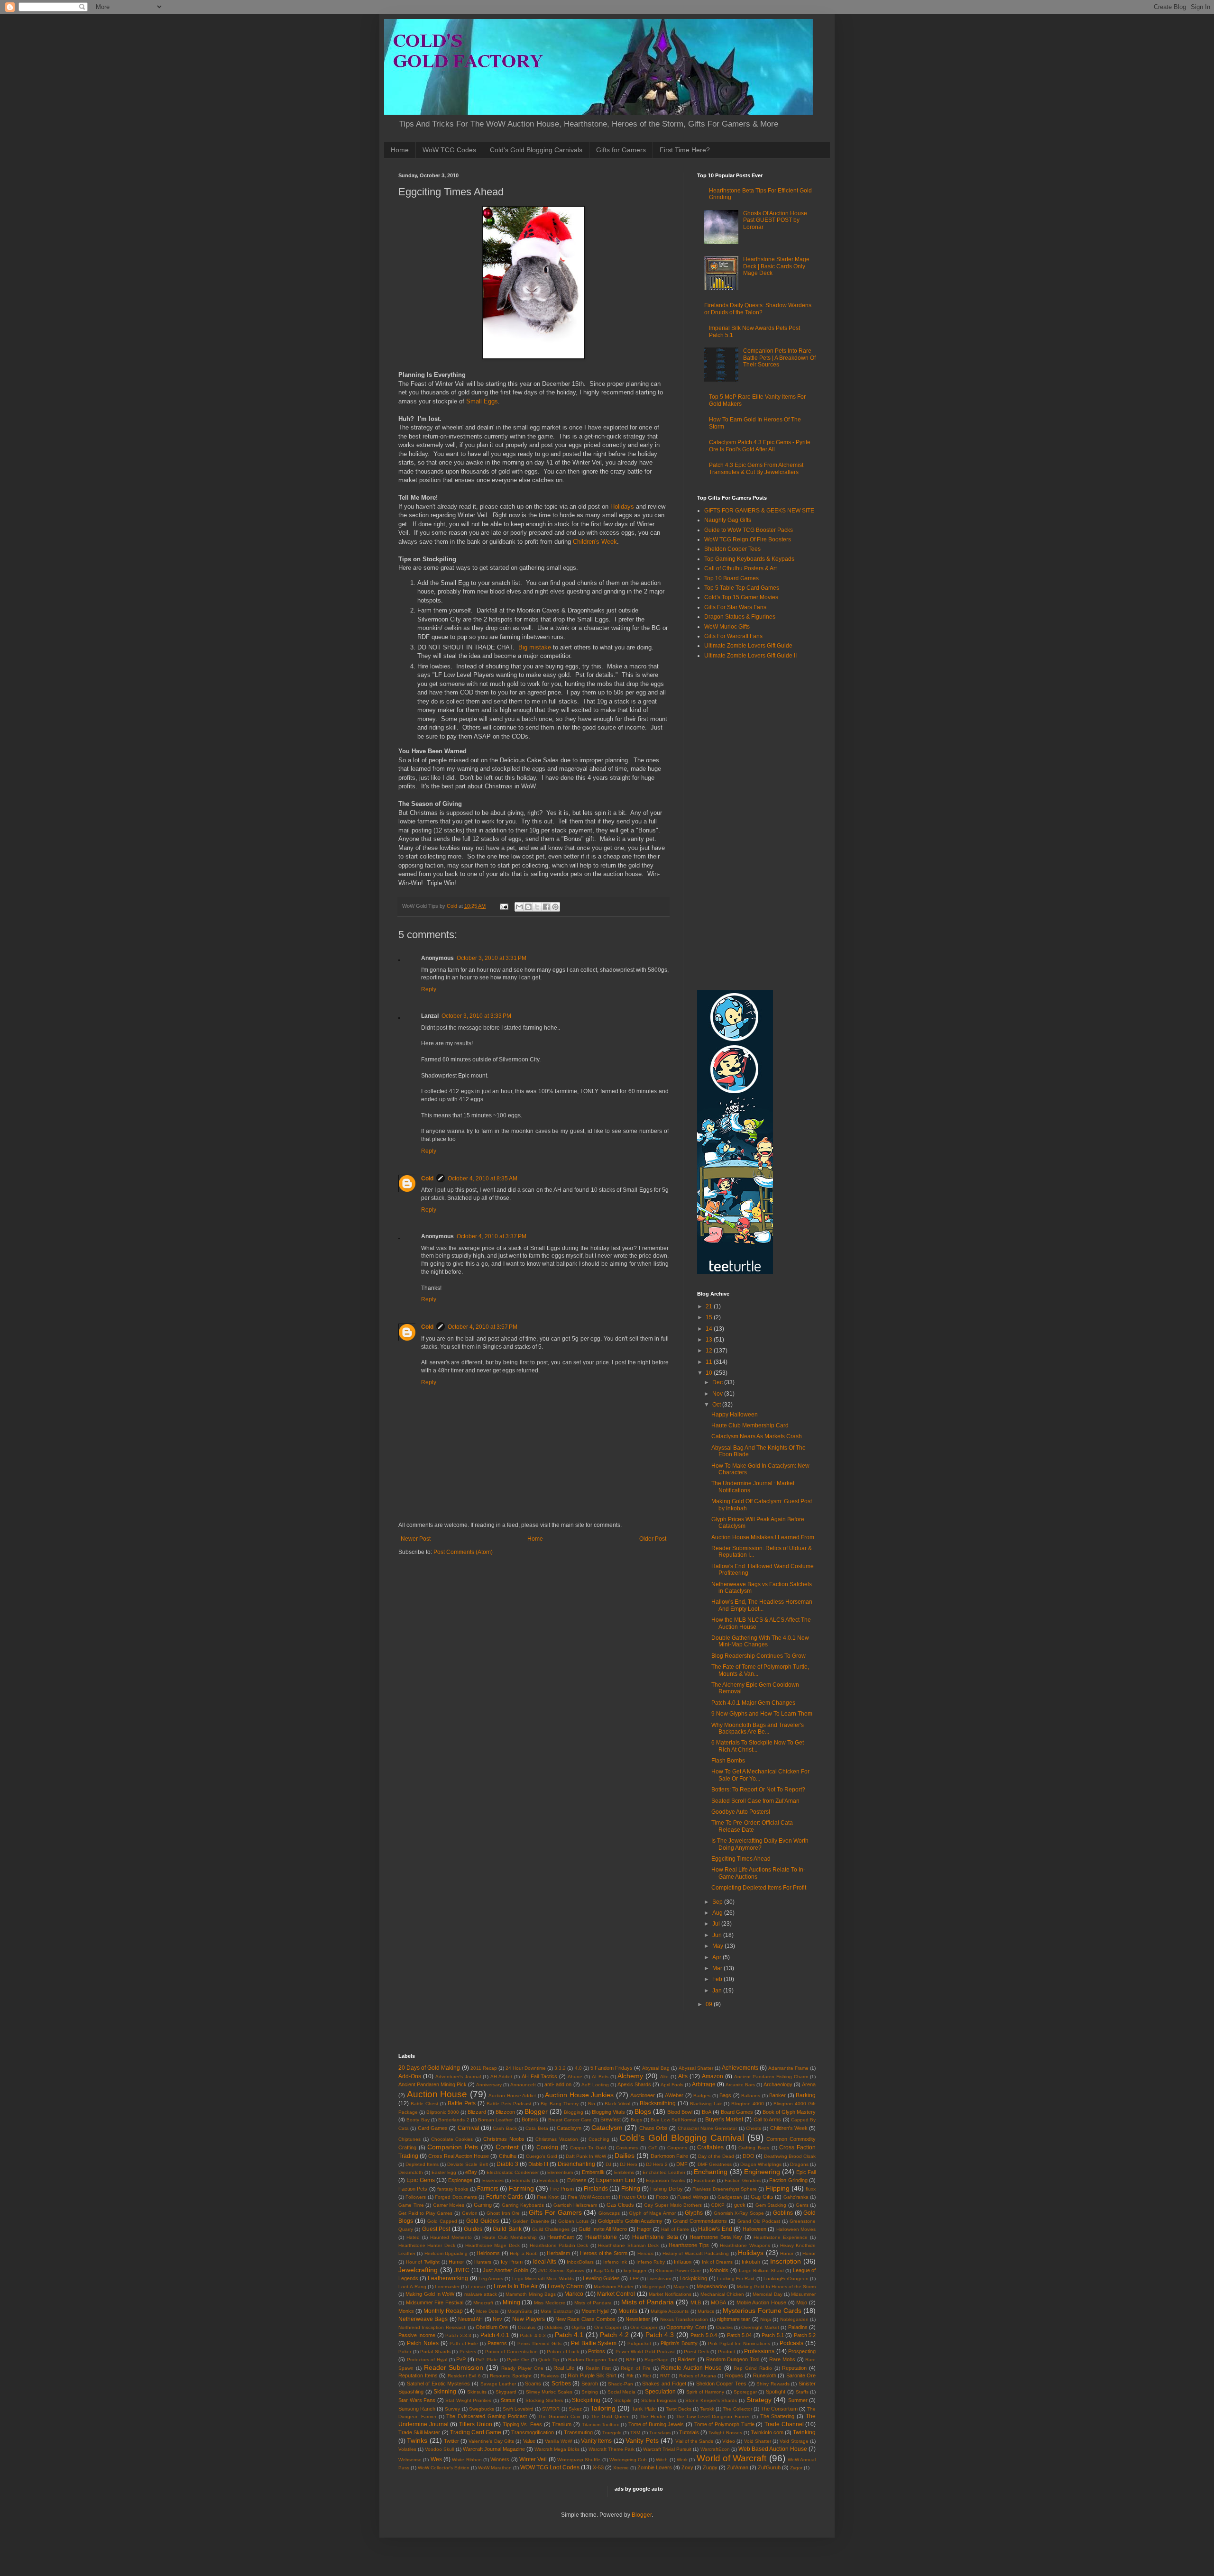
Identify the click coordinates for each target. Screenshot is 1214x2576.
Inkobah (751, 2262)
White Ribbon (467, 2460)
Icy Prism (512, 2262)
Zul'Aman (738, 2467)
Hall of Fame (675, 2229)
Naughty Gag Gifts (728, 520)
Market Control (616, 2294)
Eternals (521, 2180)
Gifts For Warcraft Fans (733, 636)
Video (729, 2441)
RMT (665, 2376)
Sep (718, 1902)
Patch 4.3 (660, 2335)
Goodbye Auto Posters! (741, 1812)
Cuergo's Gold (542, 2156)
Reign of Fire (636, 2368)
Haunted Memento (451, 2237)
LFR (634, 2279)
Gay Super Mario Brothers (673, 2205)
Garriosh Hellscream (575, 2205)
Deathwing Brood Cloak (790, 2156)
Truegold (612, 2433)
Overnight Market (760, 2327)
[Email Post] (504, 906)
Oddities (553, 2327)
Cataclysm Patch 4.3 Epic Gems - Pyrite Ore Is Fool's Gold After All (760, 446)
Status (508, 2400)
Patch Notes (423, 2343)
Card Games (433, 2128)
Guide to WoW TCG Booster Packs (749, 530)
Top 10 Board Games (731, 578)
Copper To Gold (588, 2148)
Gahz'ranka (796, 2197)
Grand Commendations (700, 2221)
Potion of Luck (563, 2352)
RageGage (657, 2360)
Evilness (577, 2180)
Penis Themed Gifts (539, 2343)
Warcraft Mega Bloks (557, 2449)
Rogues (734, 2375)
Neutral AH (470, 2319)
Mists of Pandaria (648, 2302)
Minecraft (483, 2303)
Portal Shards (435, 2352)
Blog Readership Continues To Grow (759, 1656)
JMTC (462, 2270)
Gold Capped (442, 2221)
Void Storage (794, 2441)
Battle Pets (462, 2103)
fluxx (811, 2189)
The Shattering (777, 2416)
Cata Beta (537, 2128)
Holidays (622, 507)
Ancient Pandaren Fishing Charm (771, 2077)
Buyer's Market (724, 2119)
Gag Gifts (762, 2197)
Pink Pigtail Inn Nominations (739, 2343)
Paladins (798, 2327)
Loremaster (447, 2287)
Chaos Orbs (653, 2128)
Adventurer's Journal (458, 2077)
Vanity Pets (642, 2440)
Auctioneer (643, 2095)
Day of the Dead (716, 2156)
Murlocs (706, 2311)
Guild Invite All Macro (603, 2229)
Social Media (622, 2392)
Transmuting (578, 2432)
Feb (718, 1979)
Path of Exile (464, 2343)
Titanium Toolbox (601, 2425)
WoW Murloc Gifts (727, 627)
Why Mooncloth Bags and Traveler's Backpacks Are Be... (758, 1728)
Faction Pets (413, 2189)
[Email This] (519, 907)
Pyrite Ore (518, 2360)
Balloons (751, 2096)
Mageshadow (712, 2286)
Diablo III (538, 2164)
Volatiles (407, 2449)
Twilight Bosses (725, 2433)
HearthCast (561, 2237)
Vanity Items (596, 2441)
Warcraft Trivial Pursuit (667, 2449)
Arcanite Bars (740, 2085)
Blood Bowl (680, 2112)
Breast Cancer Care (570, 2120)
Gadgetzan (730, 2197)
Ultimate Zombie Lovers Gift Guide (748, 646)
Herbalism (558, 2253)
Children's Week (595, 542)
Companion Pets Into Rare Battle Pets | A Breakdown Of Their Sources (779, 358)
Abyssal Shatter (696, 2068)
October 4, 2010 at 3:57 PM (483, 1327)
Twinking (804, 2432)
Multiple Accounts (670, 2311)
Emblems (624, 2172)
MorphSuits (520, 2311)
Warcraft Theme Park (612, 2449)
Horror (809, 2253)
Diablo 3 (507, 2164)
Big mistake (535, 647)
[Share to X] (537, 907)
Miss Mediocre (550, 2303)
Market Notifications (670, 2294)
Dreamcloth (411, 2172)
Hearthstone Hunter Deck (427, 2245)
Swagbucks (482, 2409)
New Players (529, 2319)
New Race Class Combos (585, 2319)
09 (710, 2004)
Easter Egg (444, 2172)
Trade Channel (784, 2424)
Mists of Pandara (593, 2303)
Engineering (762, 2172)
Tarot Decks (679, 2409)
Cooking (547, 2147)
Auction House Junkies (579, 2095)
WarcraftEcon (715, 2449)
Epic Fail (806, 2172)
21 (710, 1306)
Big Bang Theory (560, 2104)
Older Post (653, 1539)
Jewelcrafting (418, 2270)
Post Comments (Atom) (463, 1552)
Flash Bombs (728, 1761)
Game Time (411, 2205)
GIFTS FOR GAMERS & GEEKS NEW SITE (759, 511)
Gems (802, 2205)
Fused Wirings (693, 2197)
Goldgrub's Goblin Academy (630, 2221)
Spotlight (776, 2392)
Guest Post (436, 2229)
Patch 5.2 (805, 2335)
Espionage (460, 2180)
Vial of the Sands (694, 2441)
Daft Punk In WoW (586, 2156)
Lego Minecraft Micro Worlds (543, 2279)
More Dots (487, 2311)
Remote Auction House (692, 2368)
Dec (718, 1382)
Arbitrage (704, 2084)
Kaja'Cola (604, 2270)
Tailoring (603, 2408)
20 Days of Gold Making (429, 2068)
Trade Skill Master (419, 2432)
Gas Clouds (621, 2205)
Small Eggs (482, 401)
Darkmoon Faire (669, 2156)
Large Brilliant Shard (761, 2270)
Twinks (417, 2440)
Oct (717, 1405)
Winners (500, 2459)
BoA (707, 2112)
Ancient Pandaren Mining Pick (432, 2084)
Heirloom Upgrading (446, 2253)
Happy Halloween (735, 1415)
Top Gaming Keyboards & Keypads (749, 559)
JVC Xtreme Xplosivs (561, 2270)
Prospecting (802, 2351)
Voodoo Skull (439, 2449)
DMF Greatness (715, 2164)
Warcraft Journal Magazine (494, 2449)
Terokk (707, 2409)
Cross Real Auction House (459, 2156)
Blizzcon (505, 2112)
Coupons (677, 2148)
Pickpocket (639, 2343)
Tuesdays (660, 2433)
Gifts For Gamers (555, 2212)
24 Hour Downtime (526, 2068)
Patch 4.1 (569, 2335)
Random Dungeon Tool (733, 2359)
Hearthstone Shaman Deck (628, 2245)
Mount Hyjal (595, 2311)
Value (529, 2441)
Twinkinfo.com (767, 2432)
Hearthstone (601, 2237)
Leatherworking (448, 2278)
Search (590, 2384)
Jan (718, 1991)
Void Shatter (758, 2441)
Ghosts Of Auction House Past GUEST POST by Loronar (775, 220)
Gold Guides (483, 2221)
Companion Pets (453, 2147)
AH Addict (501, 2077)
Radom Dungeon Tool (592, 2360)
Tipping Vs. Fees (522, 2424)
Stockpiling (586, 2400)
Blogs (643, 2111)
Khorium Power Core (678, 2270)
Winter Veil (533, 2459)
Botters (530, 2119)
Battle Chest (424, 2104)
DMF (682, 2164)
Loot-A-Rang (412, 2287)
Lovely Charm (566, 2286)
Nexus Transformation (684, 2319)
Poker (405, 2352)
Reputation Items (418, 2375)
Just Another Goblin (506, 2270)
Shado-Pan (621, 2384)
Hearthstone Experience (781, 2237)
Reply (429, 989)
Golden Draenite (531, 2221)
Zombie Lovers (655, 2467)
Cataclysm (607, 2128)
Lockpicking (693, 2278)
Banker (777, 2095)
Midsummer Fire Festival (435, 2302)
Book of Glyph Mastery (789, 2112)
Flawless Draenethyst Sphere (725, 2189)
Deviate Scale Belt (467, 2164)
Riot (647, 2376)
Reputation (794, 2368)
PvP (461, 2359)
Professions (759, 2351)
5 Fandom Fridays (612, 2068)
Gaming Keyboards (523, 2205)
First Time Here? (685, 150)
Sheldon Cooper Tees (732, 549)
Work (682, 2460)
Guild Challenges (551, 2229)
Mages (681, 2287)
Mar (718, 1968)
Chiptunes (409, 2139)
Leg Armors (491, 2279)
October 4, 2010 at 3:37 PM (492, 1236)
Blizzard (477, 2112)
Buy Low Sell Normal (673, 2120)
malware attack (481, 2294)
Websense (410, 2460)
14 (710, 1329)
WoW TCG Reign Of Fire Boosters (748, 539)
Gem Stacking (771, 2205)
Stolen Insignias (659, 2400)
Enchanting (711, 2172)
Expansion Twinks (665, 2180)
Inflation (683, 2262)
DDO (749, 2156)
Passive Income (417, 2335)
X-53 (598, 2467)
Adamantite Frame (788, 2068)
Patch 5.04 (739, 2335)
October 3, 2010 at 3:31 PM (492, 958)
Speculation (660, 2392)
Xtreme (621, 2468)
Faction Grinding (788, 2180)
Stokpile (623, 2400)
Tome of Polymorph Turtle (724, 2424)
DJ (608, 2164)
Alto (664, 2077)
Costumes (627, 2148)
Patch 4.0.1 (495, 2335)
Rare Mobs (782, 2359)
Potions (597, 2351)
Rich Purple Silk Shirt (592, 2375)
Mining (511, 2302)
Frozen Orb (632, 2197)
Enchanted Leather (664, 2172)
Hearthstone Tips (689, 2245)
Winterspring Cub (628, 2460)
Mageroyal (653, 2287)
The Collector (737, 2409)
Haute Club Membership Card (750, 1425)
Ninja (766, 2319)
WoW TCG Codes (449, 150)
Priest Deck (696, 2352)
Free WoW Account (589, 2197)
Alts (683, 2076)
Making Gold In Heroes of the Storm (776, 2287)
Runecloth (765, 2375)
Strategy (759, 2400)
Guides (473, 2229)
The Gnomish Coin (560, 2416)
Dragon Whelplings (761, 2164)
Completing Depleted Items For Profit (759, 1888)
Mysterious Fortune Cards (762, 2311)
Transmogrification (533, 2432)
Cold (427, 1178)
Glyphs (694, 2213)
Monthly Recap (443, 2311)
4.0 (578, 2068)
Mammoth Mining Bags (531, 2294)
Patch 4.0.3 (533, 2335)
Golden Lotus (573, 2221)
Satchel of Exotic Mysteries (439, 2384)
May (718, 1946)
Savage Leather (498, 2384)
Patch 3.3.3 (458, 2335)
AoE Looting (595, 2085)
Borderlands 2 (454, 2120)
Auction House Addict (512, 2096)
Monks (406, 2311)
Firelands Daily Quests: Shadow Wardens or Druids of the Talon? (758, 309)
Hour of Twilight (423, 2262)
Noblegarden (794, 2319)
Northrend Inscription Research (432, 2327)
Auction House (437, 2094)
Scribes (561, 2384)
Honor (787, 2253)
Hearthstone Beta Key (716, 2237)
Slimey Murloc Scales (549, 2392)
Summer (798, 2400)
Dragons (799, 2164)
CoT (653, 2148)
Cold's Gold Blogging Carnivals (536, 150)
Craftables (710, 2147)
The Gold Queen (610, 2416)
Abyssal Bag (656, 2068)
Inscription (786, 2261)
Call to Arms (768, 2119)
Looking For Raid (736, 2279)
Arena (809, 2084)
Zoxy (687, 2467)
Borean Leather (495, 2120)
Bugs (636, 2120)
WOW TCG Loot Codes (550, 2467)
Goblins (783, 2213)
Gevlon (470, 2213)
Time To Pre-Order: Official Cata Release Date (752, 1826)
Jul (717, 1924)
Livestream (659, 2279)
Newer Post (416, 1539)
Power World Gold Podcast (645, 2352)
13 (710, 1340)
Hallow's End (715, 2229)
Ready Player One (522, 2368)
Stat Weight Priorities (468, 2400)
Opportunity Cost (686, 2327)
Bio (592, 2104)
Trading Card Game (476, 2432)
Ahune (575, 2077)
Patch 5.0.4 (704, 2335)
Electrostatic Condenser (513, 2172)
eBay (471, 2172)
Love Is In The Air (516, 2286)
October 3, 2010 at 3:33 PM (476, 1016)
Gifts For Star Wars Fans (735, 607)
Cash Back (505, 2128)
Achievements (740, 2068)
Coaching (599, 2139)
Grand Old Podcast (759, 2221)
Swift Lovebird (518, 2409)
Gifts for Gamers (621, 150)
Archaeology (778, 2084)
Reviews (550, 2376)
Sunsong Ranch (417, 2409)
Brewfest (611, 2119)
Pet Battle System (594, 2343)
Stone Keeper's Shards (711, 2400)
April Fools (672, 2085)
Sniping (590, 2392)
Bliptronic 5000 (443, 2112)
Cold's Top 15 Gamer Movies (741, 597)
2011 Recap (484, 2068)
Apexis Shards (634, 2084)
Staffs (802, 2392)
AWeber (674, 2095)
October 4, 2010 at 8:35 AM (483, 1178)
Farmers (488, 2189)
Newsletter (638, 2319)
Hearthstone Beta (655, 2237)
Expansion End (616, 2180)
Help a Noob (524, 2253)
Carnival (469, 2128)
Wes (436, 2459)
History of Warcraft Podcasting (696, 2253)
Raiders (687, 2359)
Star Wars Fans (417, 2400)
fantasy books (453, 2189)
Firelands (596, 2189)
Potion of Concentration (511, 2352)
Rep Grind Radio (753, 2368)
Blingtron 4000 (748, 2104)
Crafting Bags (754, 2148)
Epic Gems (420, 2180)
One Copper (608, 2327)
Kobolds (719, 2270)
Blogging (574, 2112)
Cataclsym (569, 2128)
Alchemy (630, 2076)
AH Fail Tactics (539, 2076)
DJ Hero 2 (657, 2164)
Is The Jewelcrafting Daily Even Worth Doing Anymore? (760, 1844)
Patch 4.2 (614, 2335)
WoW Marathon (495, 2468)
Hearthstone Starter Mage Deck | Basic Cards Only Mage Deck (776, 266)
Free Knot (548, 2197)
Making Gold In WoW (430, 2294)
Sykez (575, 2409)
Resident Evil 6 (464, 2376)
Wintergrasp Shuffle (579, 2460)
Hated (413, 2237)
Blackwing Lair (706, 2104)
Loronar (477, 2287)
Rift (630, 2376)
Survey (452, 2409)
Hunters (483, 2262)
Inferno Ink (615, 2262)
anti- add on (558, 2084)
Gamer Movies (449, 2205)
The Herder (653, 2416)
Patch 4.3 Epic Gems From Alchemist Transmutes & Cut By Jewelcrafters (756, 468)
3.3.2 (560, 2068)
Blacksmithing (658, 2103)
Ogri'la (578, 2327)
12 (710, 1351)
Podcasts (791, 2343)
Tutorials (689, 2432)
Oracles (724, 2327)
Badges (702, 2096)
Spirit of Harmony (705, 2392)
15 (710, 1317)
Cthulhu (508, 2156)
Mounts (628, 2311)
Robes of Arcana (698, 2376)
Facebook (705, 2180)
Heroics (645, 2253)
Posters (468, 2352)
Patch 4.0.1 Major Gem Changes (753, 1703)
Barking (806, 2095)
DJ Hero (629, 2164)
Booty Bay (418, 2120)
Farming (521, 2188)
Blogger (536, 2111)
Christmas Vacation (557, 2139)
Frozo (662, 2197)
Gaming (483, 2205)
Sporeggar (745, 2392)
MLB (696, 2302)
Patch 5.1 (773, 2335)
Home (400, 150)
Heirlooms (488, 2253)
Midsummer (803, 2294)
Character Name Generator (708, 2128)
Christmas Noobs (504, 2139)
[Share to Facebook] (546, 907)
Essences (493, 2180)
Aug (718, 1913)
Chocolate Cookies (452, 2139)
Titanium (562, 2424)
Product (727, 2352)
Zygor (796, 2468)
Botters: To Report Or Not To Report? (758, 1790)
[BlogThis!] (528, 907)
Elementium (560, 2172)
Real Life (564, 2368)
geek (740, 2205)
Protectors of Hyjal (427, 2360)
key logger (635, 2270)
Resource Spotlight (511, 2376)
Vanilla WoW (558, 2441)
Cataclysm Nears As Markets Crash (757, 1436)
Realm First (598, 2368)
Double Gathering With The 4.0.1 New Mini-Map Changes (760, 1641)
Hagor (644, 2229)
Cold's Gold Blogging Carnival (681, 2138)
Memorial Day (767, 2294)
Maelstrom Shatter (614, 2287)
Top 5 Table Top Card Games (742, 588)
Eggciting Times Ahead (741, 1859)
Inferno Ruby (651, 2262)
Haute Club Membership (510, 2237)
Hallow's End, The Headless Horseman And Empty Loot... (762, 1605)
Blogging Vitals (608, 2112)
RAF (631, 2360)
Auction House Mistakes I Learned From (763, 1537)
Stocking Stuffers (544, 2400)
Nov (718, 1394)
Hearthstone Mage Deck (492, 2245)
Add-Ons (410, 2076)
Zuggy (710, 2467)
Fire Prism (562, 2189)
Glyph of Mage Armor (652, 2213)
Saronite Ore (801, 2375)
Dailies (625, 2156)
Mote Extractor (556, 2311)
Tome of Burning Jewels (656, 2424)
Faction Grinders (743, 2180)
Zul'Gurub (769, 2467)
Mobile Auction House (761, 2302)
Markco (574, 2294)
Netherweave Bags (423, 2319)
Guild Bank (507, 2229)
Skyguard (506, 2392)
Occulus (527, 2327)
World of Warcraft (732, 2458)
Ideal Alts (545, 2262)
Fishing (631, 2189)
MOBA (718, 2302)
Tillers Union (476, 2424)
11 (710, 1362)
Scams (533, 2384)
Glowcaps (609, 2213)
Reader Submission (454, 2367)
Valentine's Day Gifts (491, 2441)
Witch (662, 2460)
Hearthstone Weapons (745, 2245)
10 (710, 1373)
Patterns (497, 2343)
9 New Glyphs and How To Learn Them (762, 1714)
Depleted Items (422, 2164)
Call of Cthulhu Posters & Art (740, 568)
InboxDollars (580, 2262)
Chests (754, 2128)
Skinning (445, 2392)
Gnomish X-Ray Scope (739, 2213)
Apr (717, 1957)
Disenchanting (576, 2164)
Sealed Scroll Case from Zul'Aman (755, 1801)
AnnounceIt (523, 2085)
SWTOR (551, 2409)
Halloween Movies (796, 2229)
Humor (456, 2262)
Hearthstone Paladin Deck (559, 2245)
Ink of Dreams (717, 2262)
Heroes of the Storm (603, 2253)
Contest (507, 2147)
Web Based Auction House (773, 2449)
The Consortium (779, 2409)
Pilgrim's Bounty (679, 2343)
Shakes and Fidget (664, 2384)
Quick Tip (549, 2360)
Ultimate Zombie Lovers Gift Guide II (750, 656)
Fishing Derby (666, 2189)
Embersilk (593, 2172)
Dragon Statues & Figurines (740, 617)
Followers (416, 2197)
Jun (718, 1935)
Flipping (778, 2188)
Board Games (737, 2112)
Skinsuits (477, 2392)
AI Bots (600, 2077)
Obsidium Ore (492, 2327)
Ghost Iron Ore (503, 2213)
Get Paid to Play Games (425, 2213)
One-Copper (644, 2327)
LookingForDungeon (786, 2279)
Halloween (754, 2229)
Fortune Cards (505, 2197)
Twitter (451, 2441)
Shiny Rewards (773, 2384)
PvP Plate (487, 2360)
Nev (497, 2319)
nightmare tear (734, 2319)
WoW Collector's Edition (444, 2468)
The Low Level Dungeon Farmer (713, 2416)
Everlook (549, 2180)
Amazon (713, 2076)
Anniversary (489, 2085)
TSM (635, 2433)
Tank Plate (644, 2409)
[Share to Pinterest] (555, 907)
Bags (725, 2095)
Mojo (802, 2302)
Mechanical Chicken (722, 2294)
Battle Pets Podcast (509, 2104)
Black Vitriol (617, 2104)
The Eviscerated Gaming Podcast (486, 2416)
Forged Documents (456, 2197)
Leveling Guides (601, 2278)
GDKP (718, 2205)
